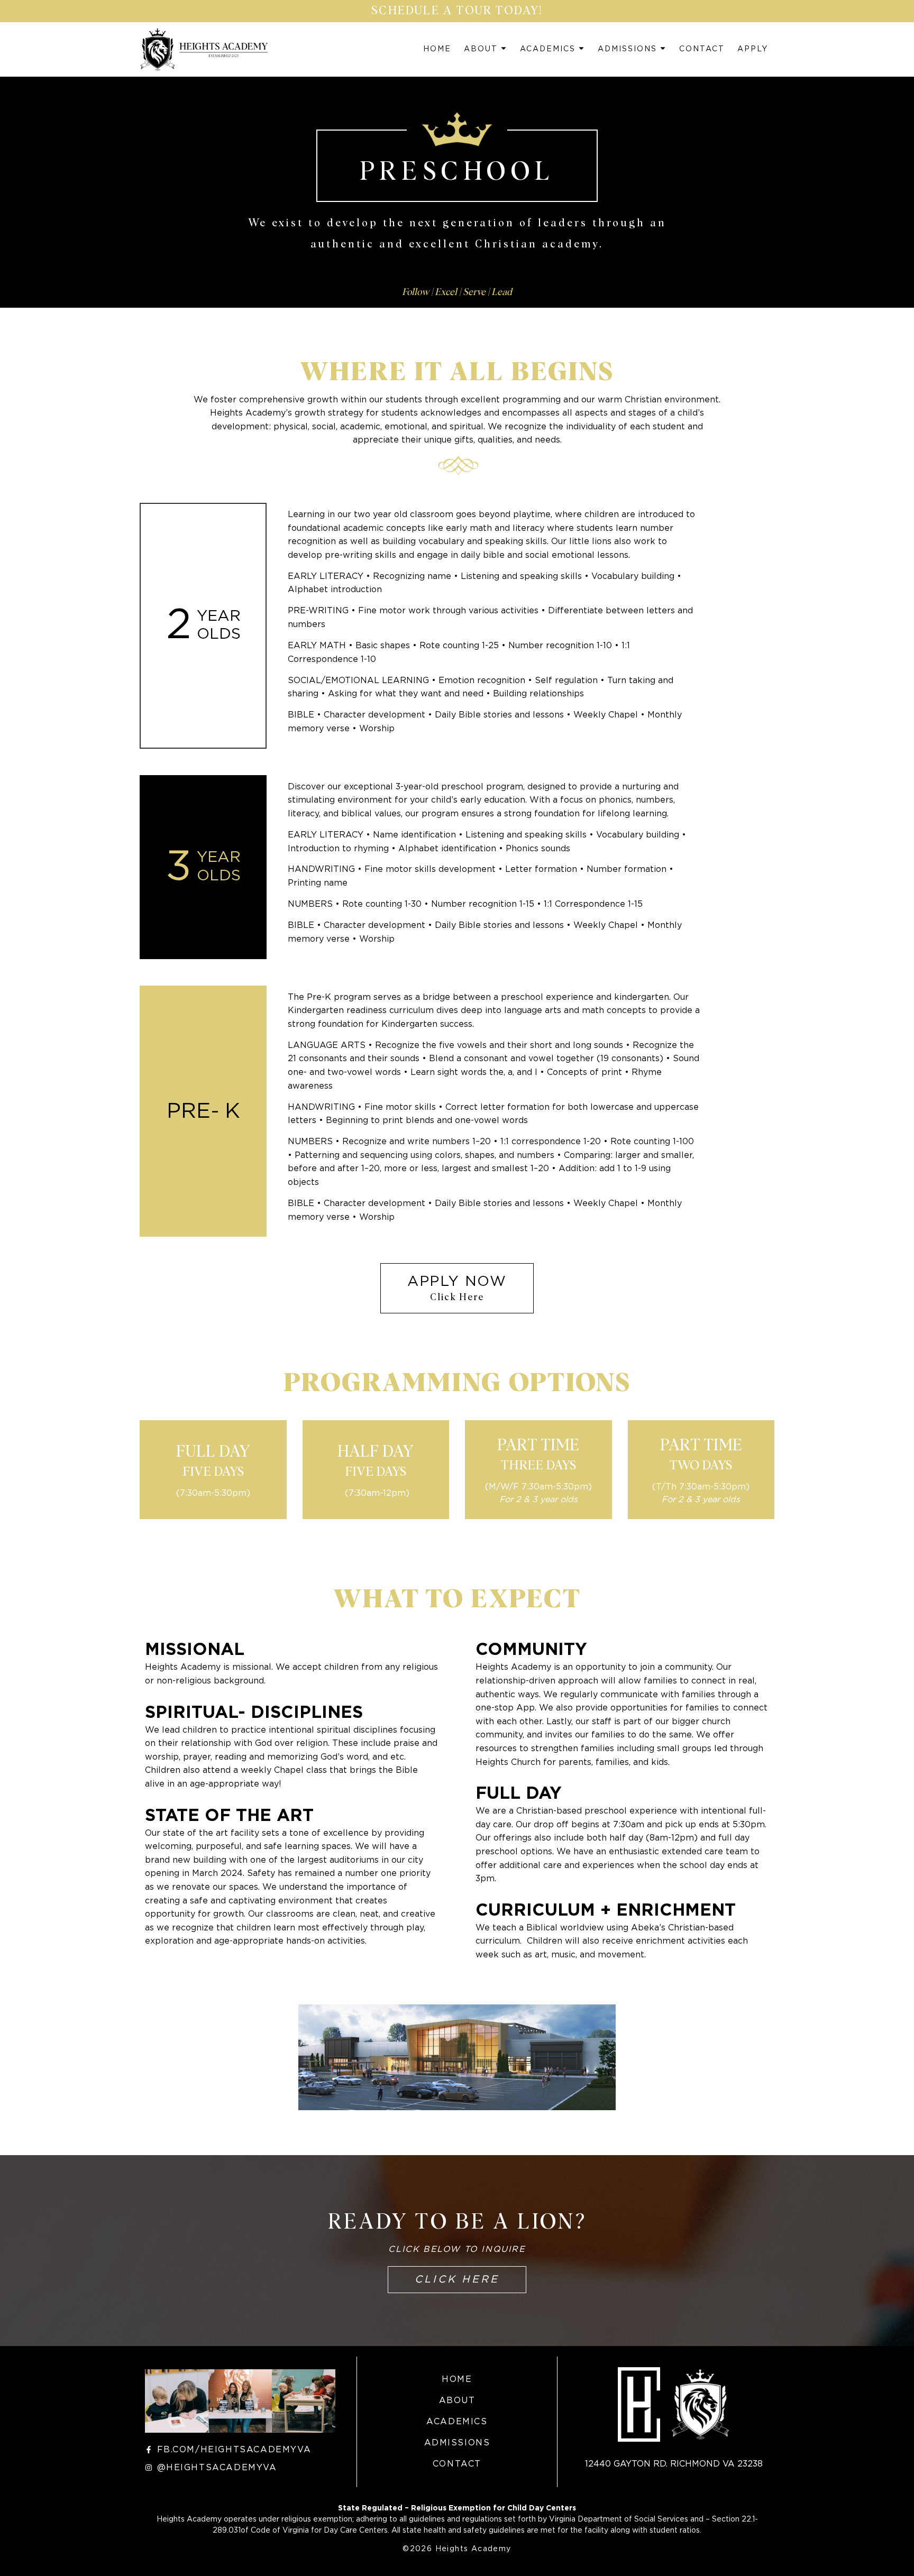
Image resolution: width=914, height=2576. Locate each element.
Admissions (627, 49)
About (481, 49)
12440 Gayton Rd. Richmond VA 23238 (674, 2464)
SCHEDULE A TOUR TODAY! (457, 11)
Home (437, 49)
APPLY (753, 49)
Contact (702, 49)
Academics (548, 49)
